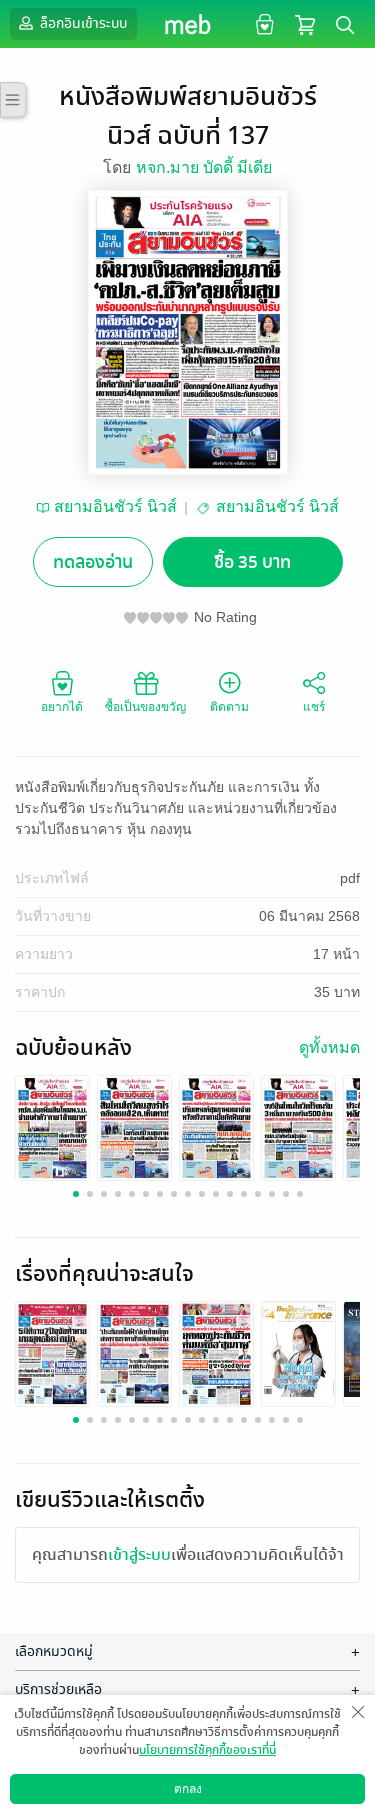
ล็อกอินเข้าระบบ (82, 23)
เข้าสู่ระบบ (139, 1555)
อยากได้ (62, 707)
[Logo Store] (187, 24)
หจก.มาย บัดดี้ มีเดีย (204, 167)
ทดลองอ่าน (93, 562)
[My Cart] (305, 23)
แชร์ (314, 707)
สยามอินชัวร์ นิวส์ (115, 506)
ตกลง (188, 1789)
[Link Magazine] (52, 1126)
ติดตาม (229, 707)
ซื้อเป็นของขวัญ (145, 707)
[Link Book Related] (52, 1352)
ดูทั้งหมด (329, 1047)
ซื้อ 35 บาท (252, 562)
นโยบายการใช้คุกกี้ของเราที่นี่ (207, 1750)
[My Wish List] (262, 23)
